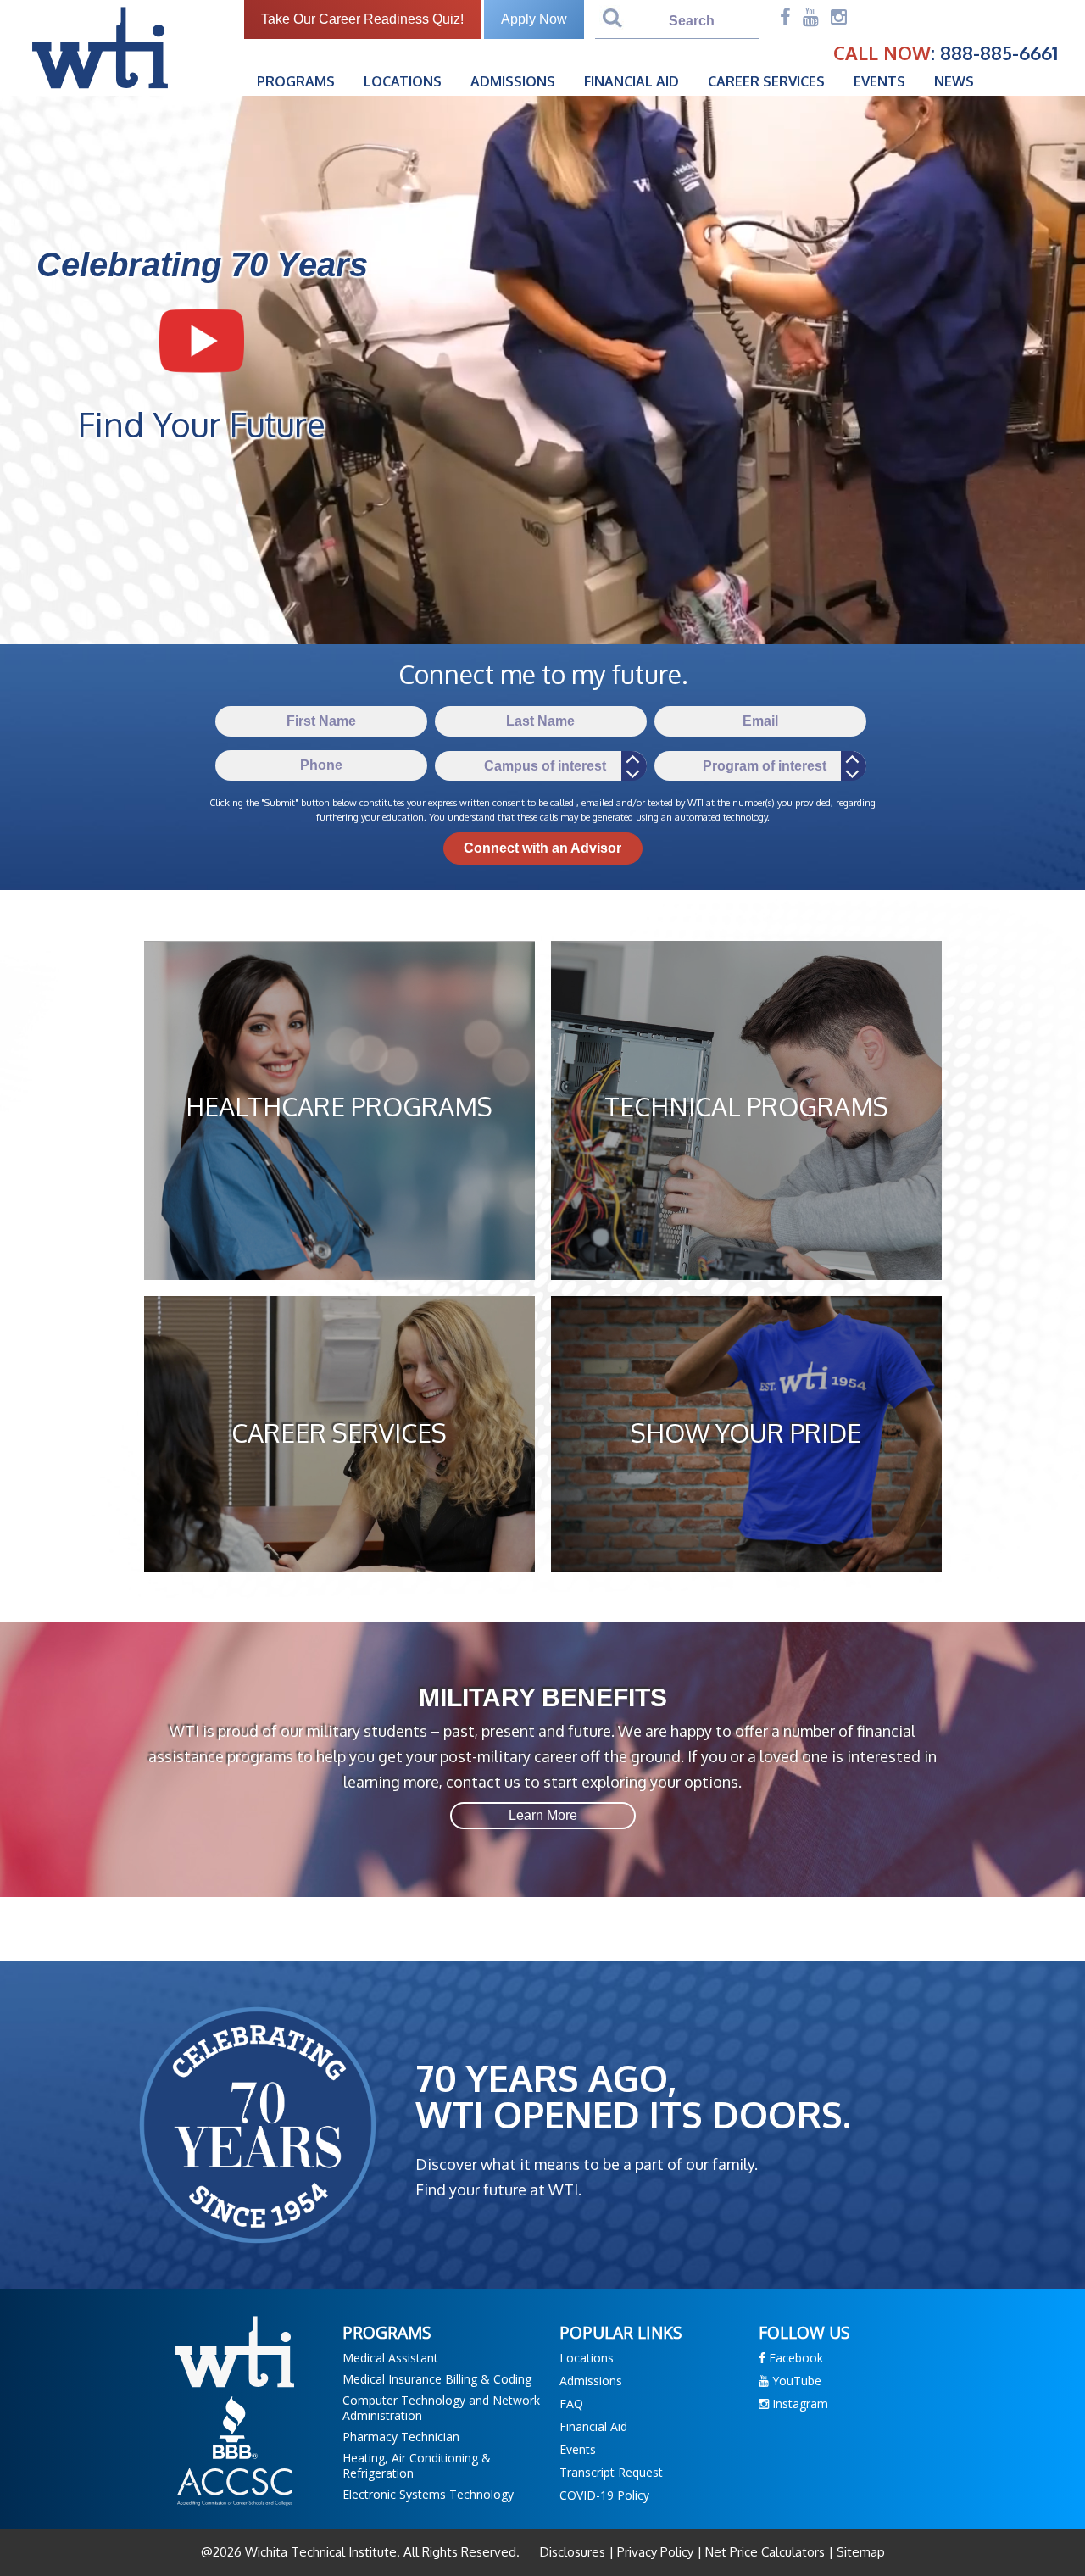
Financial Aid (632, 81)
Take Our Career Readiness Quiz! (362, 19)
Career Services (766, 81)
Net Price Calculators (765, 2552)
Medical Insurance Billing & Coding (437, 2379)
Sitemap (859, 2552)
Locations (403, 81)
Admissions (513, 81)
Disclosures (574, 2552)
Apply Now (534, 19)
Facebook (794, 2358)
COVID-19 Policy (604, 2495)
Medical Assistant (390, 2358)
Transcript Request (611, 2472)
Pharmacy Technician (401, 2437)
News (954, 81)
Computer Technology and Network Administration (441, 2408)
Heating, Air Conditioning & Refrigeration (417, 2465)
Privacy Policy (655, 2552)
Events (879, 81)
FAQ (571, 2404)
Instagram (798, 2404)
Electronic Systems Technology (428, 2494)
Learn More (543, 1815)
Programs (296, 81)
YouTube (795, 2381)
